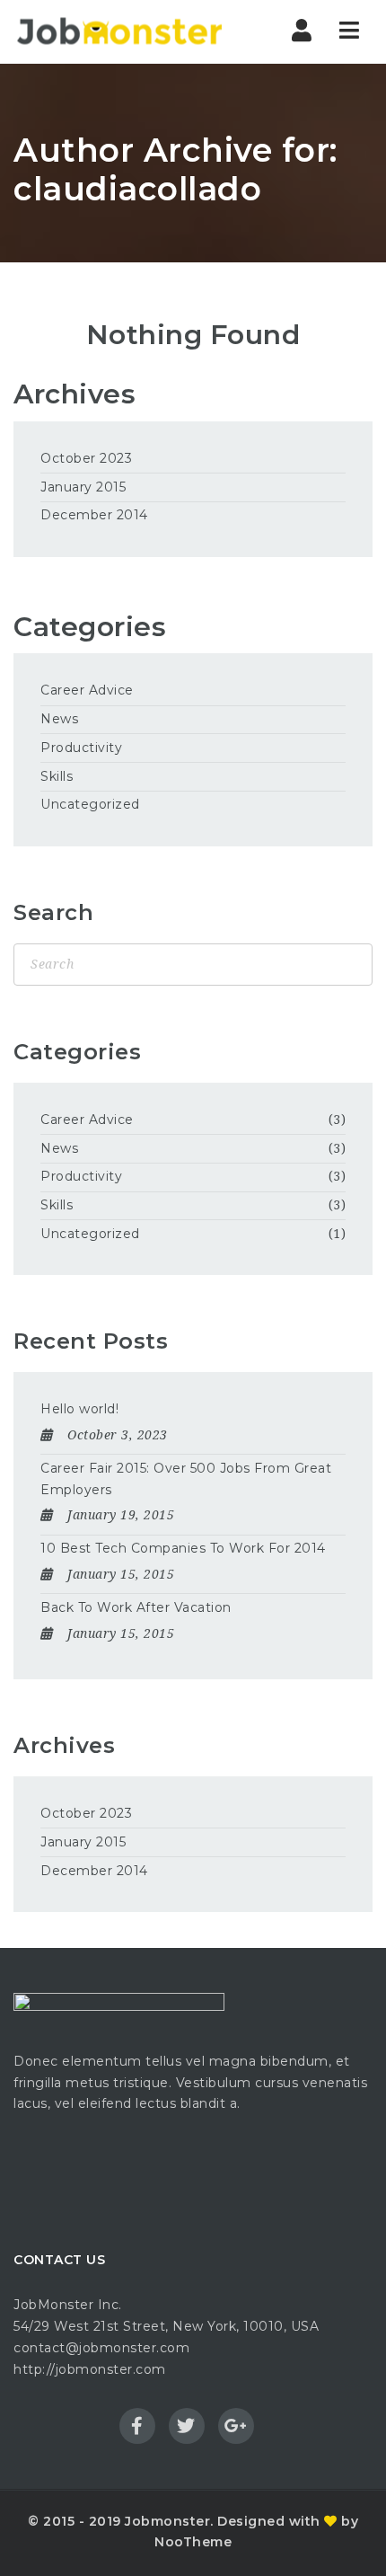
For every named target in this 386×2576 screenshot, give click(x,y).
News (59, 719)
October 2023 (86, 458)
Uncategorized (90, 804)
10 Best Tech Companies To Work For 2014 (183, 1548)
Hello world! (79, 1409)
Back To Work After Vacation (136, 1607)
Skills (57, 776)
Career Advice (87, 690)
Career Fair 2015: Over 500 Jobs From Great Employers (186, 1479)
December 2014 (94, 515)
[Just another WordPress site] (119, 31)
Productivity (81, 748)
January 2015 (83, 487)
